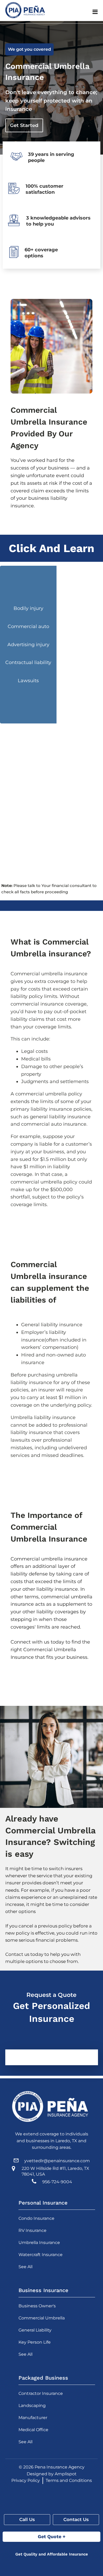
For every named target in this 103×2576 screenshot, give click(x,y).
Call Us (27, 2519)
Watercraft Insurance (41, 2255)
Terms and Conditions (69, 2480)
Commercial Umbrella (42, 2318)
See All (25, 2267)
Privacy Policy (26, 2480)
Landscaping (32, 2406)
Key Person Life (35, 2342)
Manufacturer (33, 2418)
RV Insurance (32, 2230)
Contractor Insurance (41, 2393)
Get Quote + (52, 2536)
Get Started (24, 125)
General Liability (35, 2330)
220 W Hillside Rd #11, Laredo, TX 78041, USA (55, 2171)
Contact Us (76, 2519)
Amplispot (66, 2474)
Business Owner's (37, 2306)
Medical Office (33, 2430)
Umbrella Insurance (39, 2243)
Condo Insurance (36, 2218)
